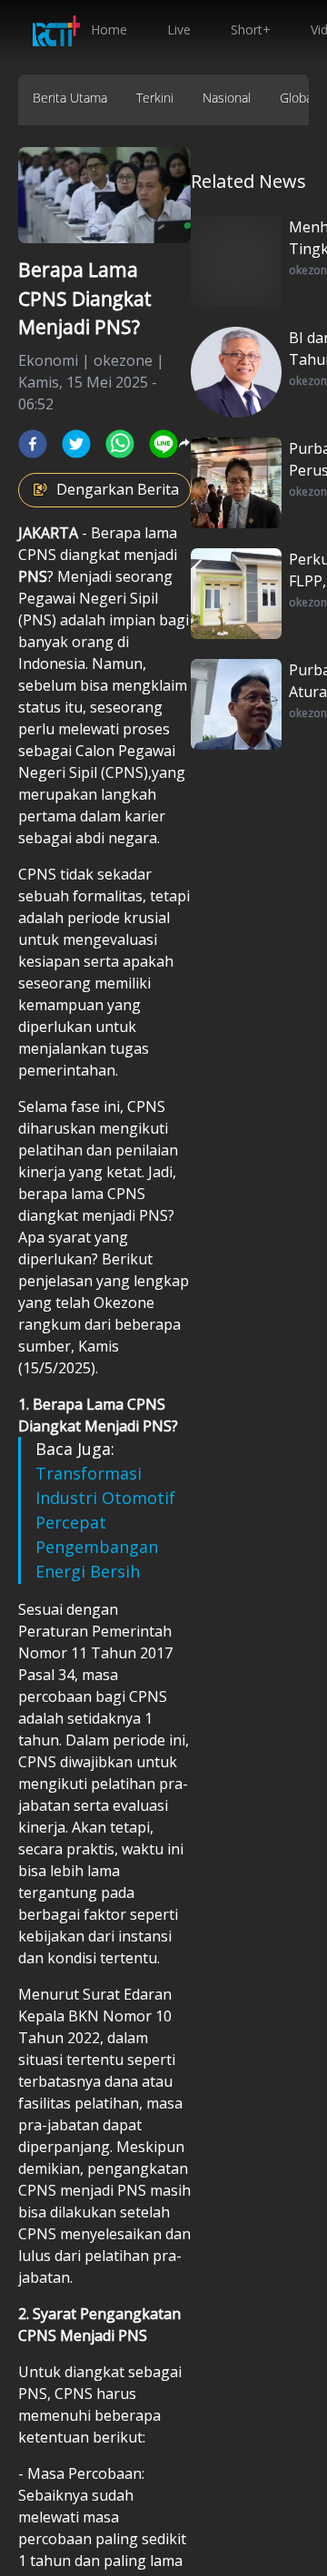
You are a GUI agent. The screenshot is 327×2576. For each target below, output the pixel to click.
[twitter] (76, 444)
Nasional (227, 98)
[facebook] (33, 444)
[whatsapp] (120, 444)
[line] (163, 444)
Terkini (155, 98)
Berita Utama (70, 98)
